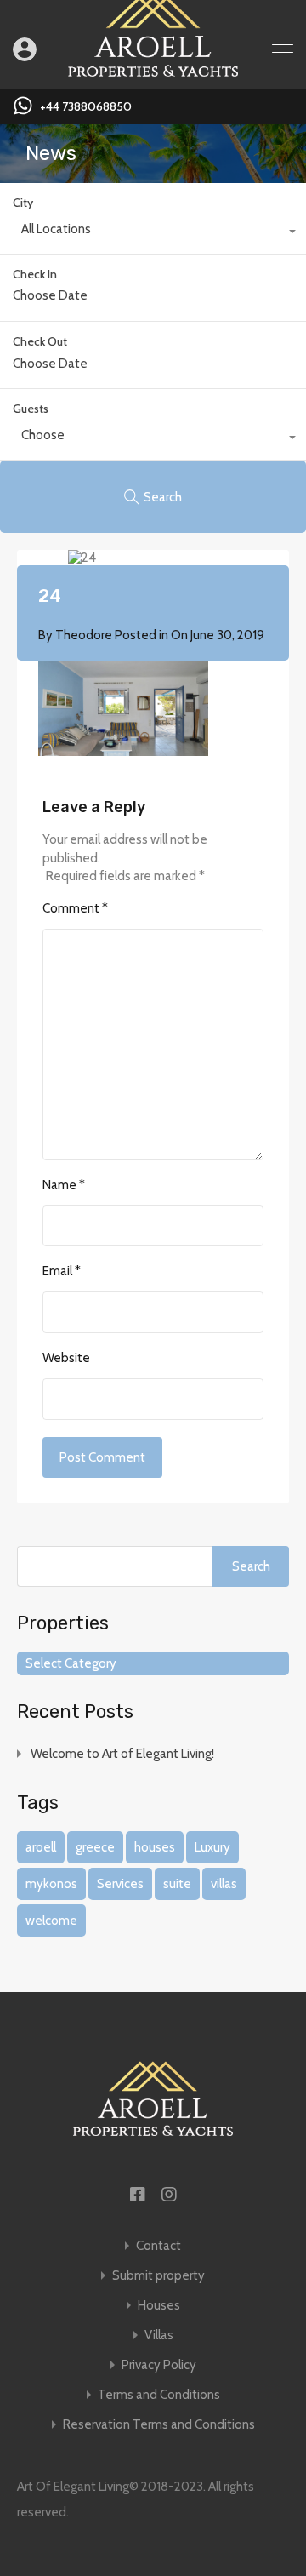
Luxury (212, 1847)
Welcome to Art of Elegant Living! (122, 1754)
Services (120, 1884)
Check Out (40, 342)
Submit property (159, 2276)
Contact (159, 2246)
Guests (31, 409)
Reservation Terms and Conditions (159, 2425)
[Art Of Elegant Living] (153, 69)
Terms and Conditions (159, 2395)
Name (64, 1185)
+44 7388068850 (86, 107)
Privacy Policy (159, 2365)
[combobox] (153, 233)
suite (177, 1884)
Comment (75, 908)
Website (66, 1358)
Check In (35, 275)
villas (224, 1884)
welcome (51, 1921)
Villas (159, 2336)
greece (95, 1847)
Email (62, 1271)
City (23, 203)
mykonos (51, 1884)
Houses (159, 2306)
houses (155, 1847)
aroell (41, 1847)
